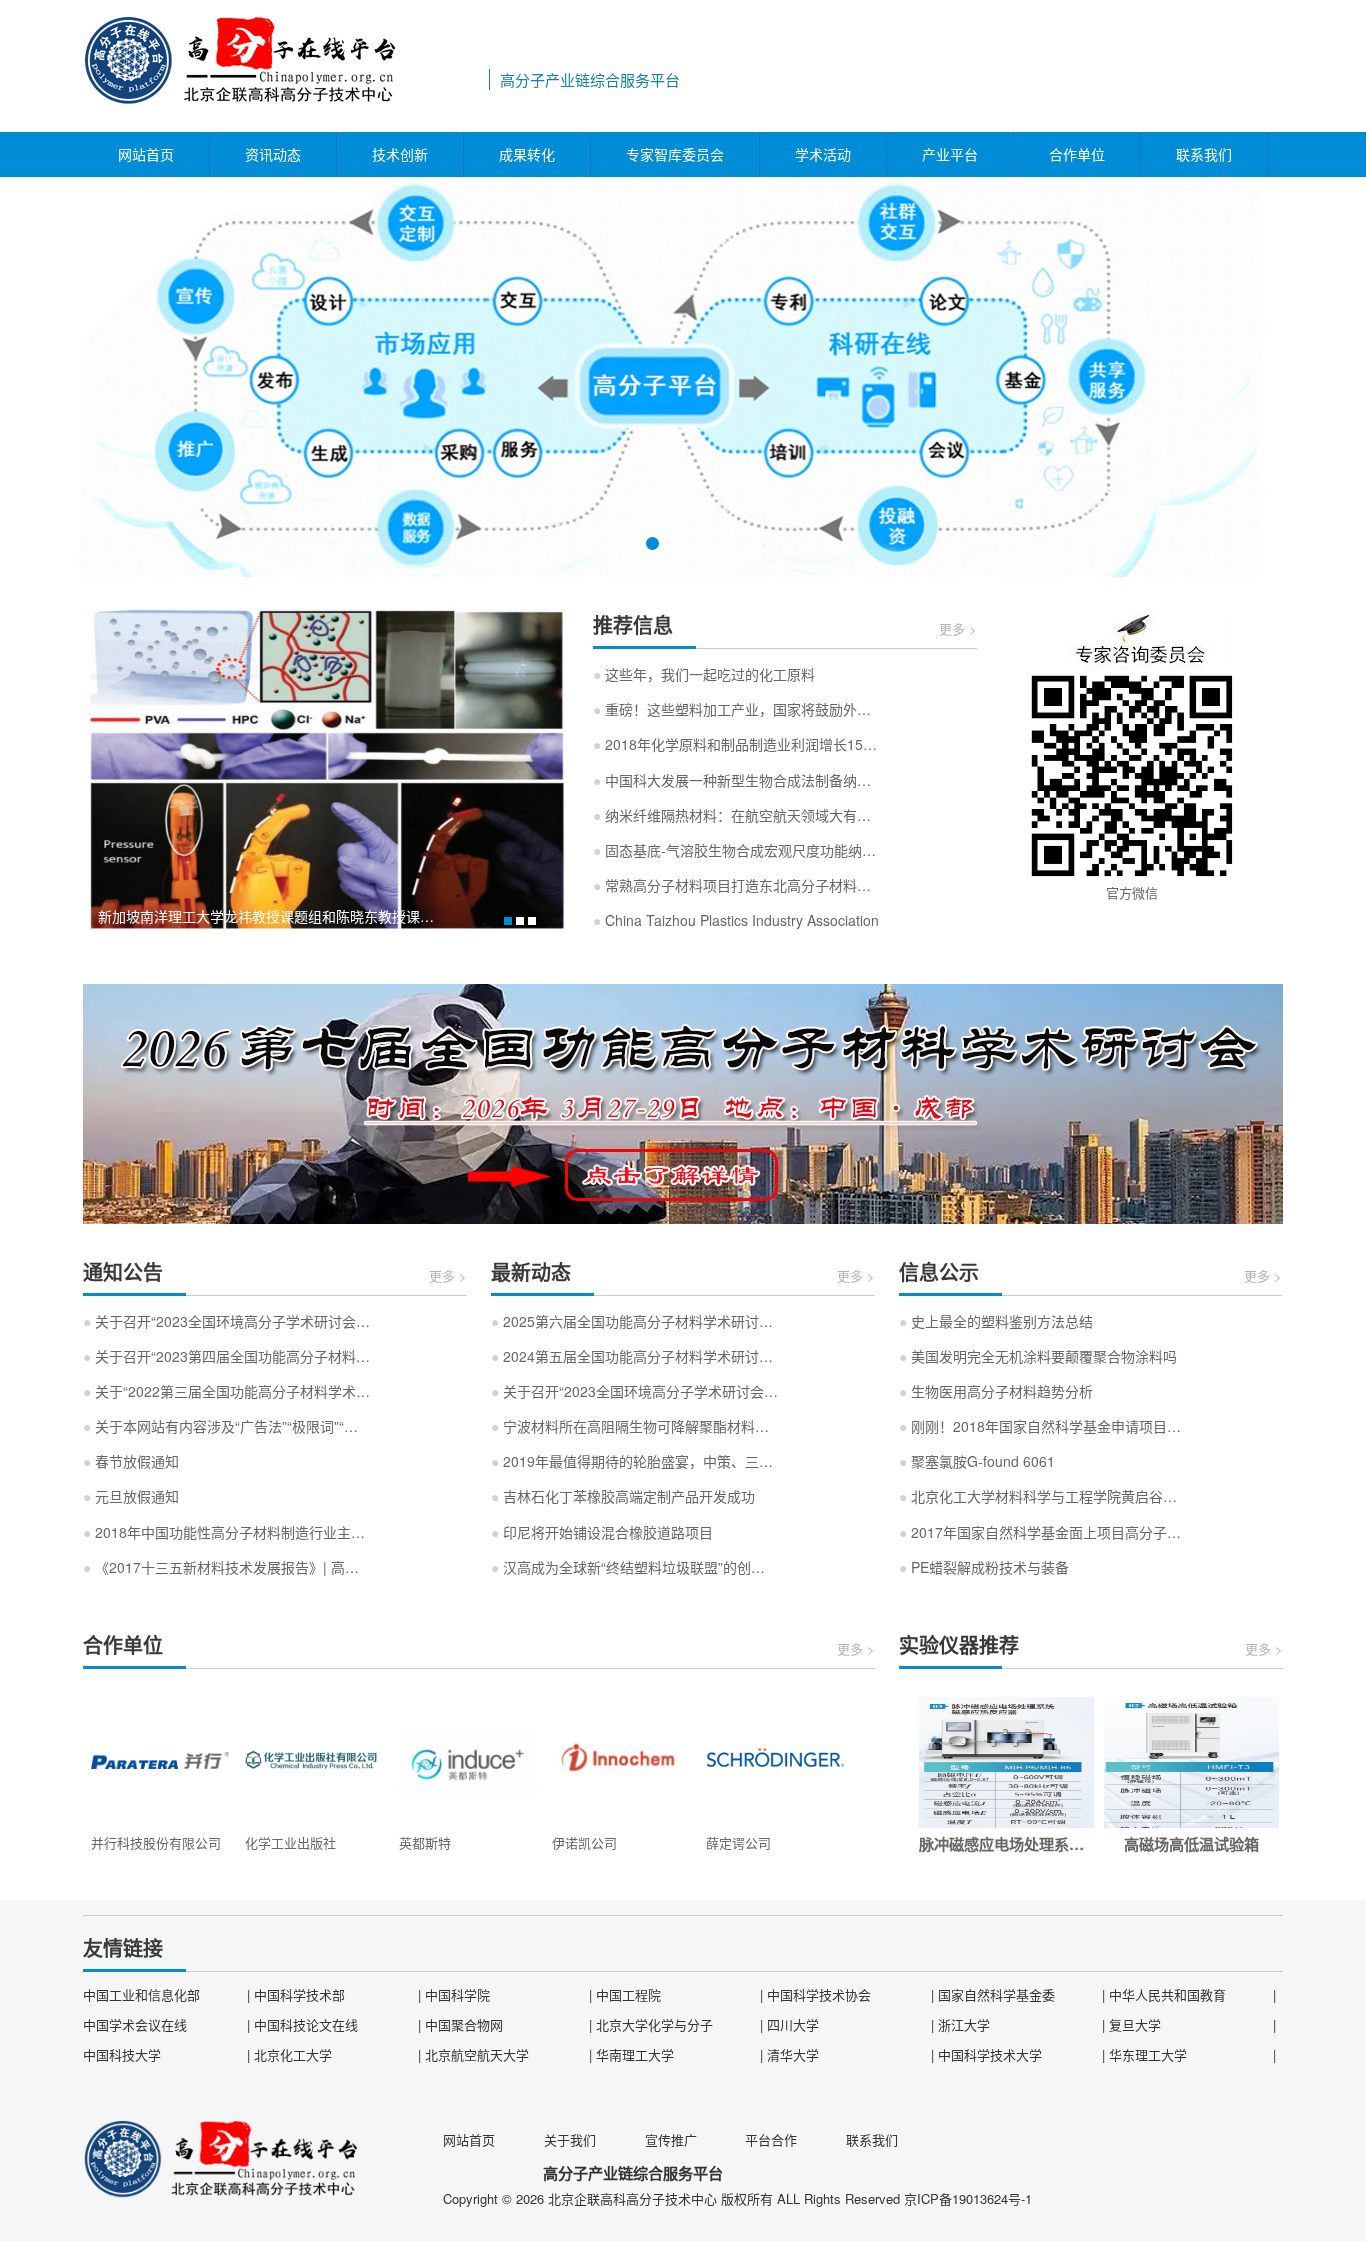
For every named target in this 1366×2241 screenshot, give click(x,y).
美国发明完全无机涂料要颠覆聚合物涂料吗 (1038, 1356)
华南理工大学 (635, 2054)
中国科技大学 (122, 2054)
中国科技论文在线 (306, 2024)
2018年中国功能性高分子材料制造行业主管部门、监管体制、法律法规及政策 (227, 1532)
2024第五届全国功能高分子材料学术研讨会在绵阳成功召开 (635, 1356)
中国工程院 (628, 1994)
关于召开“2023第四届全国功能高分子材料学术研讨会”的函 (227, 1356)
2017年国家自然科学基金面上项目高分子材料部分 (1043, 1532)
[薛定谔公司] (775, 1758)
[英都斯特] (468, 1758)
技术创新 (400, 154)
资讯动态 (273, 154)
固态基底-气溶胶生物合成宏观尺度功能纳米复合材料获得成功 (737, 850)
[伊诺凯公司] (621, 1758)
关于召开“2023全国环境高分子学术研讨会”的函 (227, 1321)
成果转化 (527, 154)
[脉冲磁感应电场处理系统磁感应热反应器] (1006, 1762)
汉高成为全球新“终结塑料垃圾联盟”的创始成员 (635, 1567)
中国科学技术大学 (990, 2054)
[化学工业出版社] (314, 1758)
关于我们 (570, 2139)
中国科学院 (457, 1994)
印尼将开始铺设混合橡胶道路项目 (602, 1532)
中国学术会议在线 (135, 2024)
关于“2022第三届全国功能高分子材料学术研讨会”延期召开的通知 (227, 1391)
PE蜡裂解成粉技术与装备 (984, 1567)
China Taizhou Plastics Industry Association (736, 920)
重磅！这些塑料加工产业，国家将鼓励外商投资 (737, 709)
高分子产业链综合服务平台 (283, 66)
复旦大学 (1135, 2024)
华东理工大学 (1148, 2054)
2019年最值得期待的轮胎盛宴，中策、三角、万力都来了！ (635, 1461)
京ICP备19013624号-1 (968, 2198)
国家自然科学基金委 (996, 1994)
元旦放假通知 (131, 1496)
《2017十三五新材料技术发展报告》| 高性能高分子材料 (227, 1567)
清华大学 (793, 2054)
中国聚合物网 (464, 2024)
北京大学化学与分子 (654, 2024)
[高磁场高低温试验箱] (1191, 1762)
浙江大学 (964, 2024)
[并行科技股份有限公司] (160, 1758)
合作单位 (1077, 154)
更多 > (958, 628)
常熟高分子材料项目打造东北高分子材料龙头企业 (737, 885)
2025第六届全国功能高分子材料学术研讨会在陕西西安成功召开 (635, 1321)
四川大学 (793, 2024)
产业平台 (950, 154)
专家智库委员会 (675, 154)
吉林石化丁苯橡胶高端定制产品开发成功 (623, 1496)
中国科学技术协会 (819, 1994)
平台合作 (771, 2139)
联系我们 (1204, 154)
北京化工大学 (293, 2054)
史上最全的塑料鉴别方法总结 (996, 1321)
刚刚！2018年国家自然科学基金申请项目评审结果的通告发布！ (1043, 1426)
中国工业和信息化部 (141, 1994)
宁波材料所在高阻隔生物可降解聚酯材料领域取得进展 (635, 1426)
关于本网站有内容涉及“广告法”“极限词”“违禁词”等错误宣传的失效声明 (227, 1426)
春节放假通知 (131, 1461)
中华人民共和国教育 (1167, 1994)
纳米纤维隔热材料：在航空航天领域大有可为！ (737, 815)
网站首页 (146, 154)
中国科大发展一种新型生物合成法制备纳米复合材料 (737, 780)
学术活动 (823, 154)
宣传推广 (671, 2139)
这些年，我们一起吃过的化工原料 (704, 674)
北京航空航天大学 (477, 2054)
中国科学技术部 (299, 1994)
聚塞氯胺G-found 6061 (977, 1461)
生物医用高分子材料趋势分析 (996, 1391)
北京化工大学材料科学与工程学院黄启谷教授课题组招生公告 (1043, 1496)
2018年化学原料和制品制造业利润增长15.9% (737, 744)
